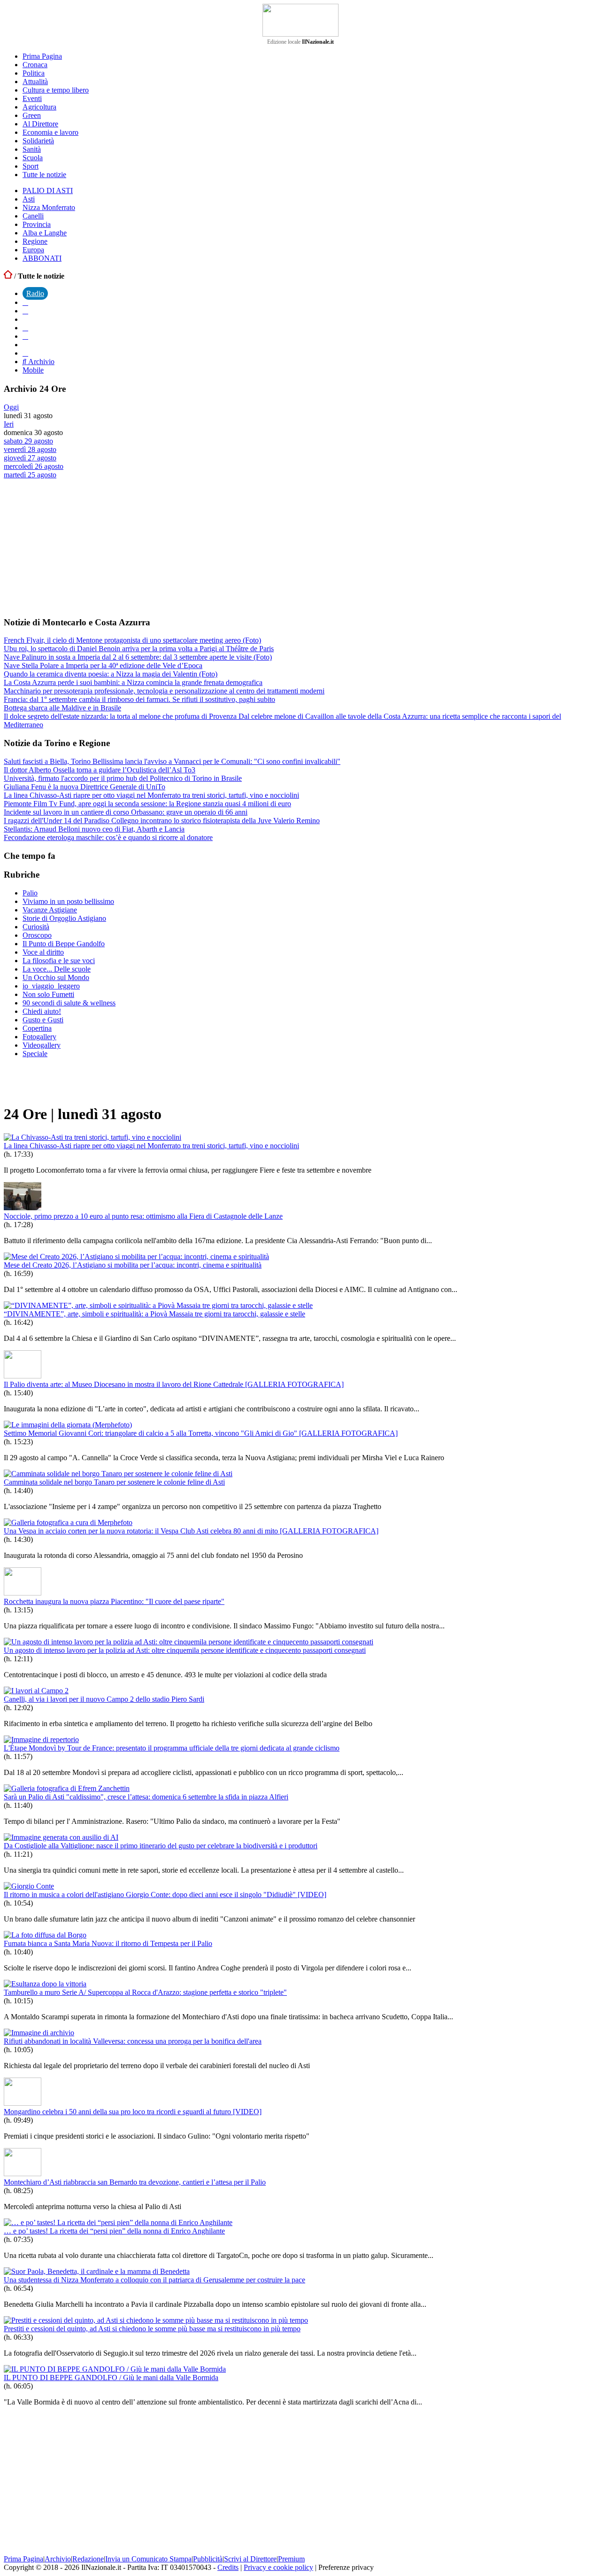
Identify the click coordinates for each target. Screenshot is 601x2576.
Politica (34, 73)
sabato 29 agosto (28, 441)
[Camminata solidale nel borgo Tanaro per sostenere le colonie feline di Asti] (118, 1474)
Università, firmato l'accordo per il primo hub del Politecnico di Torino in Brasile (123, 778)
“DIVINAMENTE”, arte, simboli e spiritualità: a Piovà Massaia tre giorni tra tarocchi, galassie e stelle (154, 1314)
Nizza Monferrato (49, 207)
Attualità (35, 82)
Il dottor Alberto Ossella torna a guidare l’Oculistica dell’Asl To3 (100, 770)
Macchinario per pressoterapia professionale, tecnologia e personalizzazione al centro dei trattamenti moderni (164, 691)
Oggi (11, 407)
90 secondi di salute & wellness (69, 1003)
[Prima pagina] (8, 276)
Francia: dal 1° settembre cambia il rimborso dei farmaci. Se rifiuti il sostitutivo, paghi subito (139, 699)
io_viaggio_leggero (51, 986)
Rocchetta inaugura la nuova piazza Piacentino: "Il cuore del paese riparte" (114, 1601)
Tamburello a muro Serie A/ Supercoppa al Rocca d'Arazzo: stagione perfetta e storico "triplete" (145, 1992)
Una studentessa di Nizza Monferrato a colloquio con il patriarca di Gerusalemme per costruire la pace (154, 2280)
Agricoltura (39, 107)
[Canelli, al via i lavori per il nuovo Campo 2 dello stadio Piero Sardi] (36, 1691)
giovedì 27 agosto (30, 458)
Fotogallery (39, 1037)
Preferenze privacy (346, 2567)
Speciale (35, 1054)
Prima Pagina (42, 56)
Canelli (33, 216)
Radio (35, 293)
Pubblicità (208, 2559)
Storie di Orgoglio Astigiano (64, 918)
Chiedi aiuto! (42, 1011)
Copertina (37, 1028)
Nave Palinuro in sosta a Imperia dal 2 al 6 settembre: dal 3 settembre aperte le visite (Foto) (138, 657)
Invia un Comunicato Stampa (148, 2559)
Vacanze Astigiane (50, 910)
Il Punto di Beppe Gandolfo (64, 944)
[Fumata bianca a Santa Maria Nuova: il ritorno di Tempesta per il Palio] (45, 1935)
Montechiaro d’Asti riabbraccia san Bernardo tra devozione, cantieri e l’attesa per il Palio (135, 2182)
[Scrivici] (25, 353)
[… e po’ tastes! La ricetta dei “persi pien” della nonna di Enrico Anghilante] (118, 2222)
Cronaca (35, 65)
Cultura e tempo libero (56, 90)
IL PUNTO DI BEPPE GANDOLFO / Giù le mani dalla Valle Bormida (111, 2378)
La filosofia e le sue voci (59, 961)
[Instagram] (25, 311)
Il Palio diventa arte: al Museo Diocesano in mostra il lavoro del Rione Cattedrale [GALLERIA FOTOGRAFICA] (174, 1384)
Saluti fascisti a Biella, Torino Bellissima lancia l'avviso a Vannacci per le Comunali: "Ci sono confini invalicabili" (172, 761)
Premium (291, 2559)
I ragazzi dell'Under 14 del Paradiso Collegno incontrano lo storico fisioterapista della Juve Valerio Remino (162, 821)
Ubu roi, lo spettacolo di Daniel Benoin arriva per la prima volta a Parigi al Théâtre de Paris (139, 649)
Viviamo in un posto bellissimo (68, 901)
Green (32, 115)
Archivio (40, 362)
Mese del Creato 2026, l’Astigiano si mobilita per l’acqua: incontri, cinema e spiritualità (133, 1265)
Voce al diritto (43, 952)
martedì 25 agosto (30, 475)
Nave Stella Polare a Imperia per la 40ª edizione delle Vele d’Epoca (103, 665)
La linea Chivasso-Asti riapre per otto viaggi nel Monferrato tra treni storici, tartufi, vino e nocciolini (151, 795)
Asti (29, 199)
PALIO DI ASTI (48, 191)
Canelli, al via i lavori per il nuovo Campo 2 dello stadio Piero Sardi (104, 1699)
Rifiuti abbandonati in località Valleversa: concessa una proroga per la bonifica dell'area (133, 2041)
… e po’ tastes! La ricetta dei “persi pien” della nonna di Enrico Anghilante (114, 2231)
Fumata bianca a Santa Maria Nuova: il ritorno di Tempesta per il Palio (108, 1943)
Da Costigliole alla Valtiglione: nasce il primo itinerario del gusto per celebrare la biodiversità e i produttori (161, 1846)
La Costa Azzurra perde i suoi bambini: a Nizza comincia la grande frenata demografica (133, 682)
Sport (31, 166)
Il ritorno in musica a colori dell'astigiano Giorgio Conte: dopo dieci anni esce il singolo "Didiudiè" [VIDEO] (165, 1895)
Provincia (37, 224)
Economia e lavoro (50, 132)
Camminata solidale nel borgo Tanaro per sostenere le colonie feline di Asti (114, 1482)
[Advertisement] (74, 547)
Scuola (33, 158)
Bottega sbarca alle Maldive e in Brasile (62, 708)
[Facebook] (25, 302)
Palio (30, 893)
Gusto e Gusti (43, 1020)
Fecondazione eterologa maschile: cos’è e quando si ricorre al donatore (108, 837)
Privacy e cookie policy (278, 2567)
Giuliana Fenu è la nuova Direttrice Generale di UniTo (85, 787)
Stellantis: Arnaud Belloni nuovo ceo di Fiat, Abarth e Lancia (94, 829)
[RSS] (25, 336)
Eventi (32, 98)
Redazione (88, 2559)
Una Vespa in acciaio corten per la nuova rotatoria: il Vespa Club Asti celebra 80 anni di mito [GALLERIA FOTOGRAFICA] (191, 1531)
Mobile (33, 370)
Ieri (9, 424)
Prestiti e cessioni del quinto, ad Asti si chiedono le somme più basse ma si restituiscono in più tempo (152, 2329)
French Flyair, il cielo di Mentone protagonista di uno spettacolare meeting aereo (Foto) (132, 640)
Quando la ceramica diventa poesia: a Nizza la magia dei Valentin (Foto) (111, 674)
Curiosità (36, 927)
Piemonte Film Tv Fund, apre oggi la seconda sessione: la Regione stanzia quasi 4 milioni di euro (147, 804)
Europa (33, 250)
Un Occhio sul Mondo (56, 977)
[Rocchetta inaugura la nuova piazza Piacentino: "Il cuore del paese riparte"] (23, 1593)
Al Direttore (40, 124)
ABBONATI (42, 258)
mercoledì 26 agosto (34, 466)
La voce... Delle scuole (57, 969)
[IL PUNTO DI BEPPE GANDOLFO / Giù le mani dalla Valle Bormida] (115, 2369)
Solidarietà (38, 141)
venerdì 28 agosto (30, 449)
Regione (35, 241)
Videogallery (42, 1045)
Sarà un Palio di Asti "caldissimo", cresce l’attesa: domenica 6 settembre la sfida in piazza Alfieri (146, 1797)
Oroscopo (37, 935)
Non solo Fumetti (48, 994)
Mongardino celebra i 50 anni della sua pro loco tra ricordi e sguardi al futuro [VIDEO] (133, 2112)
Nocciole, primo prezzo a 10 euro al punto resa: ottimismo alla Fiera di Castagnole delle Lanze (143, 1216)
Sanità (32, 149)
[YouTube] (25, 328)
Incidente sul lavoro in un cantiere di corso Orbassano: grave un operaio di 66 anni (126, 812)
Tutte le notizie (44, 175)
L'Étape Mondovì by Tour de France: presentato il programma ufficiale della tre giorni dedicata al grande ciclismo (172, 1748)
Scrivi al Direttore (250, 2559)
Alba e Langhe (45, 233)
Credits (228, 2567)
